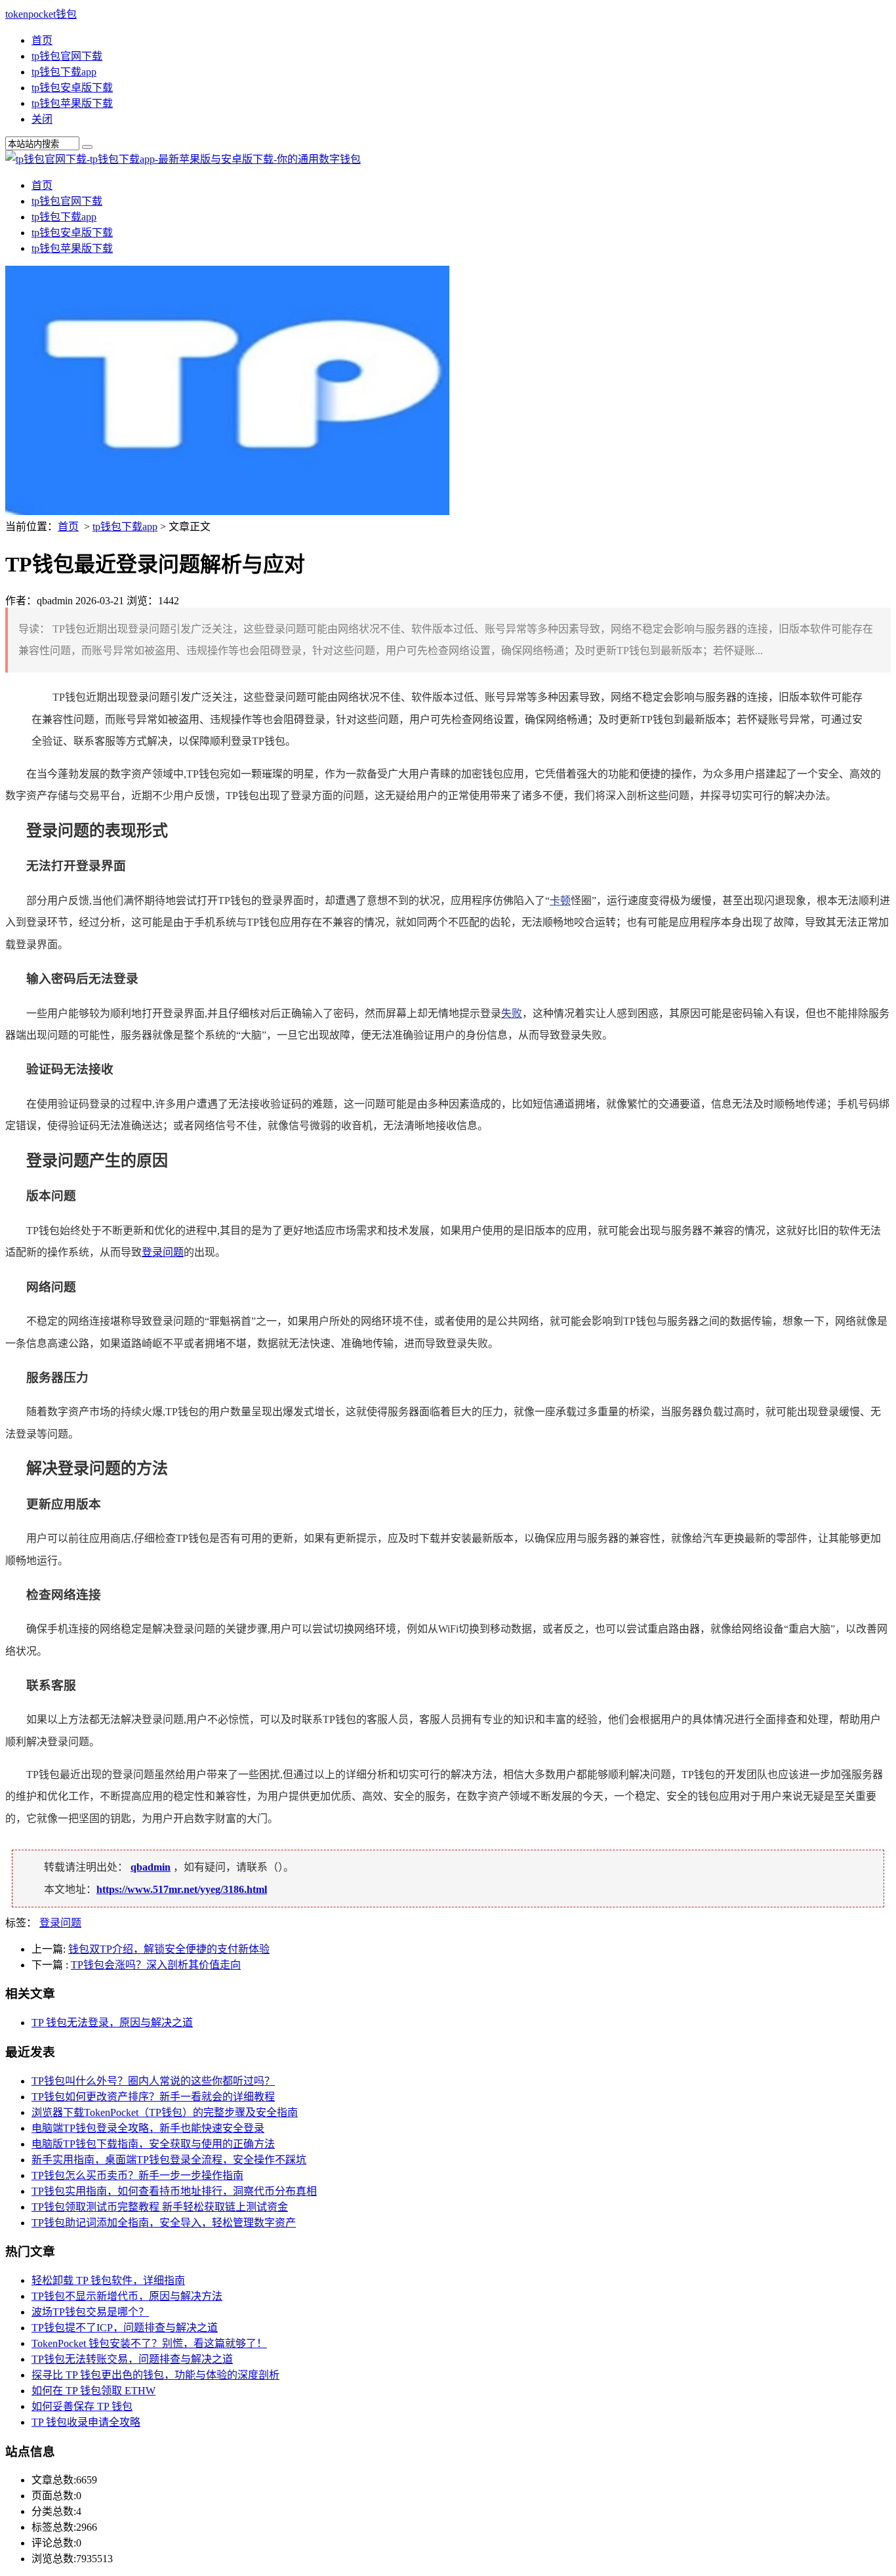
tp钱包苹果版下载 (72, 103)
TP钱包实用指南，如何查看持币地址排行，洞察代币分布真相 (174, 2191)
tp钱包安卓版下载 (72, 88)
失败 (512, 1013)
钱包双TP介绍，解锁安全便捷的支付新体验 (169, 1949)
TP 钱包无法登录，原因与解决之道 (112, 2023)
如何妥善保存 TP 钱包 (82, 2406)
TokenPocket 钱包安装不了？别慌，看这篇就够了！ (149, 2343)
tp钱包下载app (64, 72)
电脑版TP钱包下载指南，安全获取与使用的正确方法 (153, 2144)
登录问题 (163, 1252)
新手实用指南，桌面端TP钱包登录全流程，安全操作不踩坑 (169, 2160)
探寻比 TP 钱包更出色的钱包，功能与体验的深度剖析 (155, 2375)
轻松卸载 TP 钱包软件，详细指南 (108, 2280)
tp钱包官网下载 (67, 56)
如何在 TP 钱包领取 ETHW (93, 2391)
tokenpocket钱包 (41, 14)
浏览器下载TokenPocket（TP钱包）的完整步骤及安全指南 (165, 2112)
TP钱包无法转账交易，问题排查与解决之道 (132, 2359)
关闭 (42, 119)
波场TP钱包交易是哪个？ (90, 2312)
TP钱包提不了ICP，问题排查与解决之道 (125, 2328)
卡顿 (560, 901)
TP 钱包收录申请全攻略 (86, 2422)
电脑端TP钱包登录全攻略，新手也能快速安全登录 (148, 2128)
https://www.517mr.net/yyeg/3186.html (182, 1889)
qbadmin (151, 1867)
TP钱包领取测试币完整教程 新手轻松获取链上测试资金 (160, 2207)
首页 (42, 40)
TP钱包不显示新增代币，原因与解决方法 (127, 2296)
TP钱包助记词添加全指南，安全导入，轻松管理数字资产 (164, 2223)
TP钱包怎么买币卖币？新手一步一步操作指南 (137, 2175)
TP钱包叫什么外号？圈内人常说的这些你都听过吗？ (153, 2081)
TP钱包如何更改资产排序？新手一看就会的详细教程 (153, 2097)
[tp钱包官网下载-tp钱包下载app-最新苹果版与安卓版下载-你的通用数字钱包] (183, 159)
